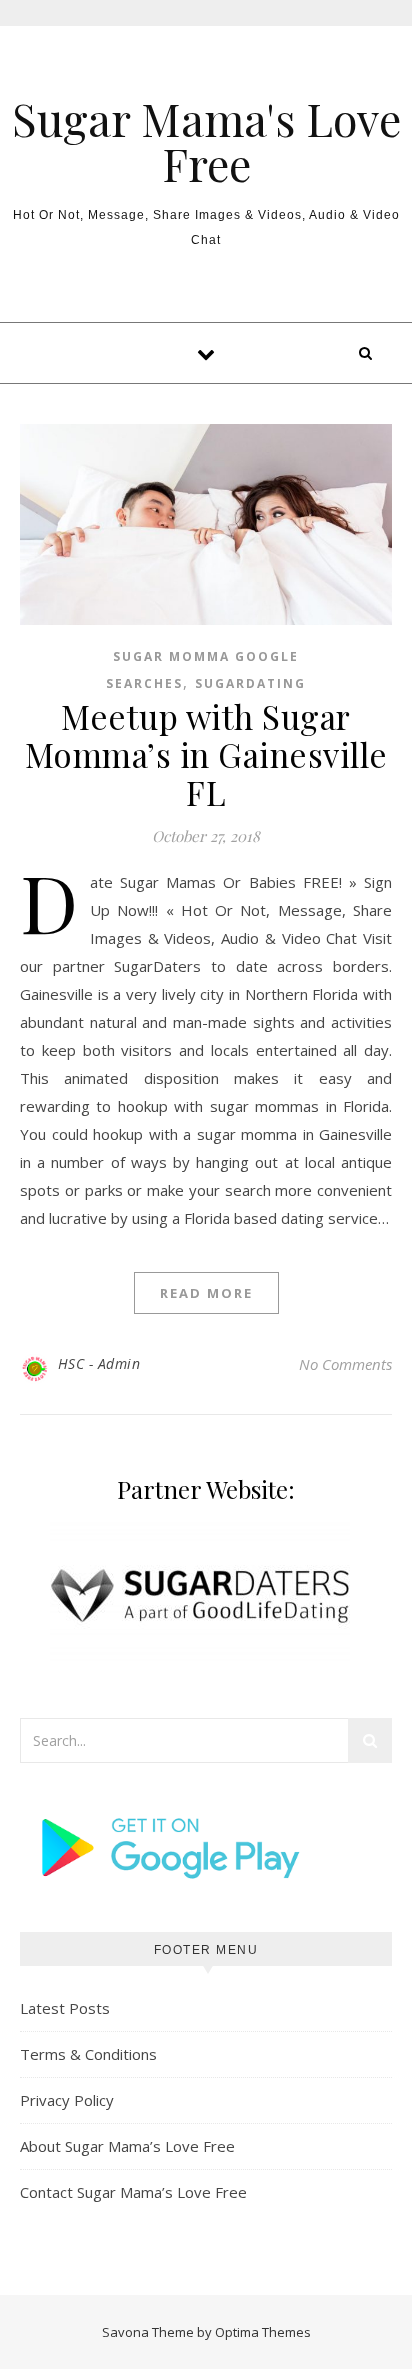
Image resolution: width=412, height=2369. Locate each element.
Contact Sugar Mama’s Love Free (133, 2192)
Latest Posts (65, 2008)
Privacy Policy (67, 2100)
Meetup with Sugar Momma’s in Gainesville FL (206, 754)
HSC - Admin (99, 1363)
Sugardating (250, 683)
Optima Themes (263, 2332)
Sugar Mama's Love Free (206, 141)
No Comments (345, 1364)
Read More (206, 1293)
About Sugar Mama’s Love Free (127, 2146)
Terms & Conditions (88, 2054)
